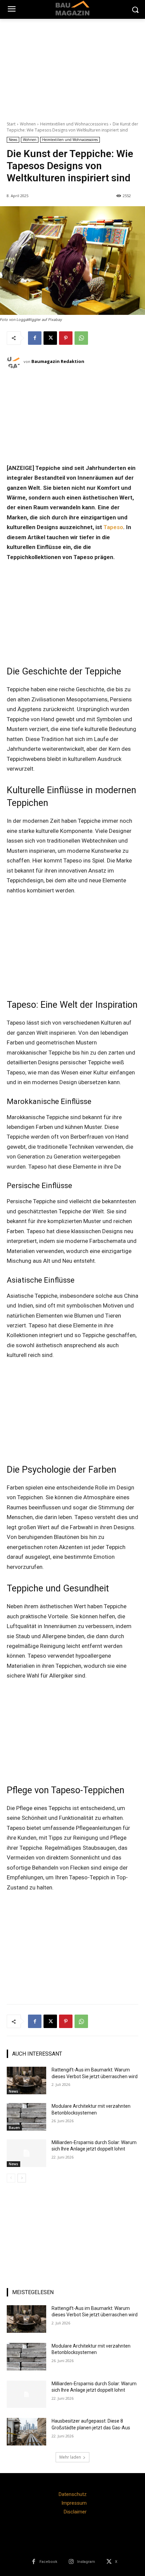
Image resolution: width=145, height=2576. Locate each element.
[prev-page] (11, 2178)
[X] (50, 338)
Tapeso (113, 527)
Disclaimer (75, 2512)
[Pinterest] (66, 338)
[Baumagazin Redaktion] (15, 362)
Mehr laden (70, 2457)
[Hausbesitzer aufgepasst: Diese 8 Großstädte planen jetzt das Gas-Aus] (26, 2432)
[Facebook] (35, 338)
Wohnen (28, 124)
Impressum (74, 2503)
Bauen (14, 2128)
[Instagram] (71, 2562)
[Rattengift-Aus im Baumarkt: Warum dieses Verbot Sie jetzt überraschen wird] (26, 2081)
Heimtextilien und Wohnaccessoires (74, 124)
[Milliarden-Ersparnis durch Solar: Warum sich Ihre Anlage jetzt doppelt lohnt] (26, 2153)
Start (11, 124)
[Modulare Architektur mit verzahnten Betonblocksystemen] (26, 2117)
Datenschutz (73, 2494)
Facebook (48, 2562)
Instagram (86, 2562)
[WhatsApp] (81, 338)
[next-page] (22, 2178)
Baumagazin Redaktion (58, 361)
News (13, 140)
